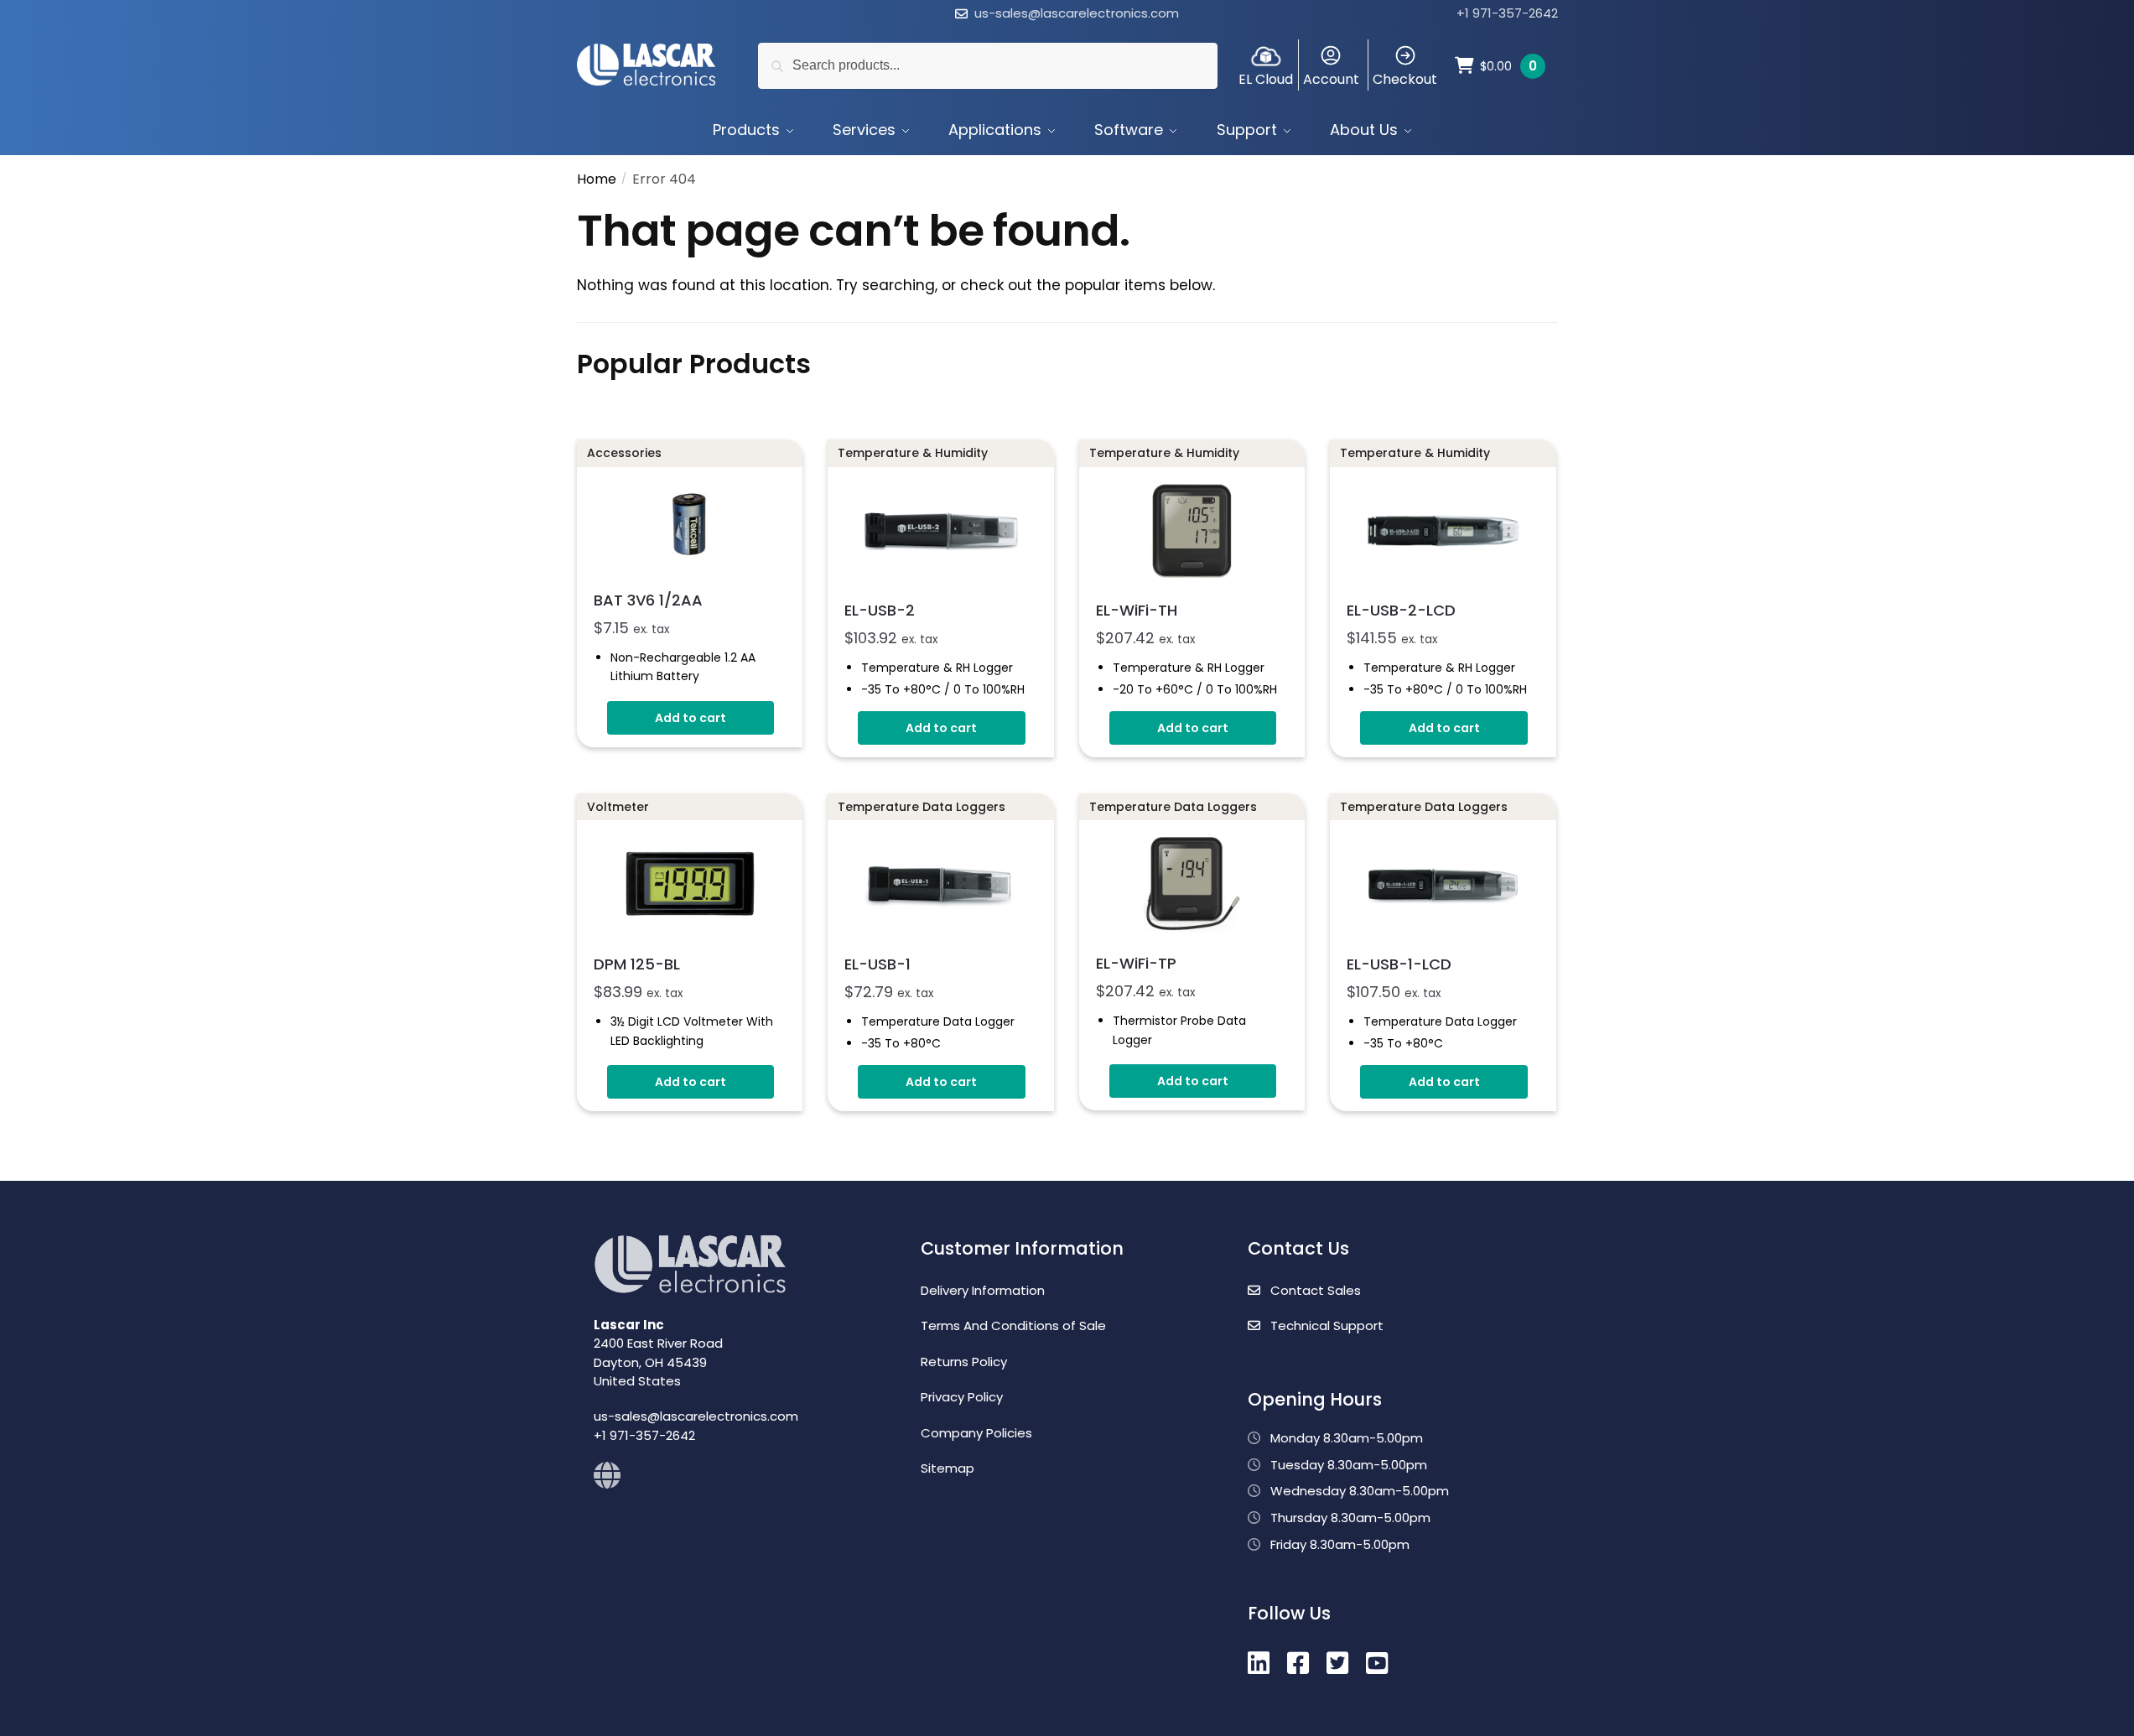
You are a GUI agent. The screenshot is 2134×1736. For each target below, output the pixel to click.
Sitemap (948, 1468)
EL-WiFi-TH (1137, 610)
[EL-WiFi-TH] (1192, 530)
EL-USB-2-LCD (1401, 610)
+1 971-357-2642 (1507, 13)
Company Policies (976, 1433)
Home (597, 179)
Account (1331, 79)
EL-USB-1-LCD (1399, 964)
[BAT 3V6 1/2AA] (690, 525)
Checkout (1405, 79)
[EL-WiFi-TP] (1192, 884)
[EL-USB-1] (941, 884)
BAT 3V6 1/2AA (648, 600)
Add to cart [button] (691, 718)
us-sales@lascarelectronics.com (1077, 13)
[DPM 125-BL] (690, 884)
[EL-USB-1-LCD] (1443, 884)
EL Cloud (1266, 79)
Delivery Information (983, 1290)
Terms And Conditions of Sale (1013, 1325)
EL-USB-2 (880, 610)
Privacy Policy (962, 1397)
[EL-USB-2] (941, 530)
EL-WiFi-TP (1136, 963)
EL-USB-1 (877, 964)
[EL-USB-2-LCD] (1443, 530)
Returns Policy (964, 1362)
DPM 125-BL (637, 964)
